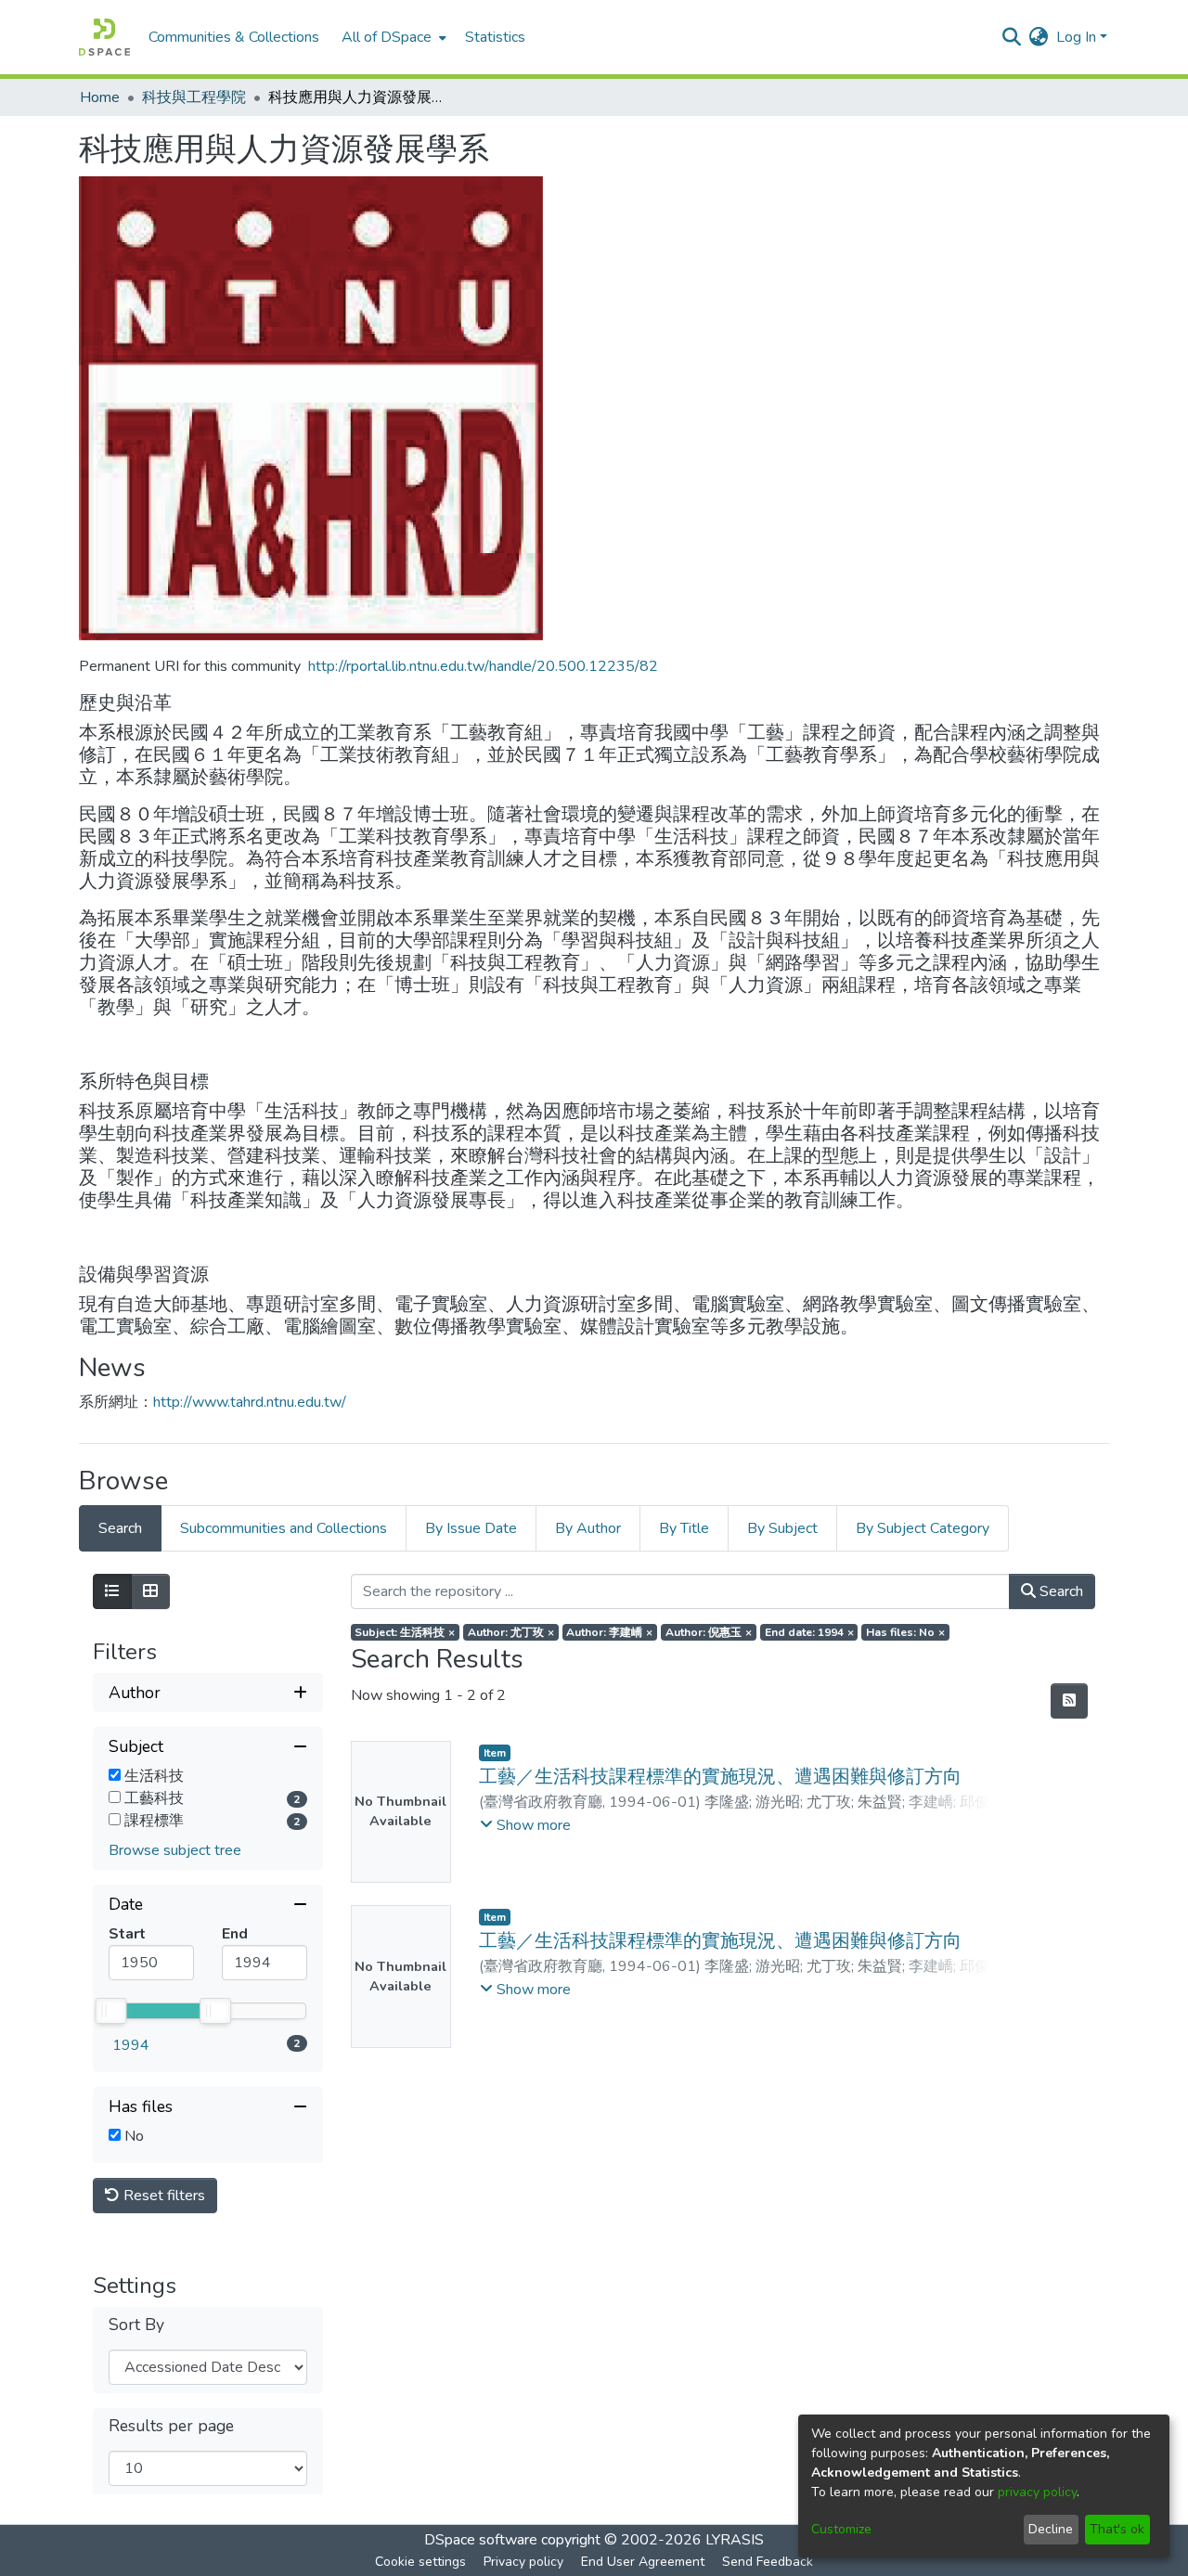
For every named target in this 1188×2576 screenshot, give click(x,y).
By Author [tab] (588, 1528)
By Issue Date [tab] (471, 1528)
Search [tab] (120, 1528)
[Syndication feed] (1069, 1701)
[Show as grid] (150, 1591)
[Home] (104, 37)
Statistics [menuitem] (495, 37)
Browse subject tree (175, 1850)
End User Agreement (643, 2562)
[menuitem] (392, 37)
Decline (1051, 2529)
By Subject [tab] (782, 1528)
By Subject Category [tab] (923, 1528)
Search (1059, 1591)
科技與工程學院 (194, 97)
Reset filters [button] (162, 2196)
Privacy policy (523, 2562)
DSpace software (481, 2540)
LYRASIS (735, 2540)
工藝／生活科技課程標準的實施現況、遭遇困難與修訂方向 (720, 1777)
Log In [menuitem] (1076, 37)
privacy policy (1037, 2492)
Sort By (136, 2325)
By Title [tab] (684, 1528)
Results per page (171, 2426)
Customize (841, 2529)
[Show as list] (112, 1591)
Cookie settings (420, 2562)
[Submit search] (1012, 37)
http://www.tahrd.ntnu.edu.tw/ (250, 1402)
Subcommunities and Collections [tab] (284, 1528)
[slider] (110, 2011)
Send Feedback (768, 2562)
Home (100, 97)
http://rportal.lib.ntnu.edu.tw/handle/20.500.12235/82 (483, 666)
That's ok (1117, 2529)
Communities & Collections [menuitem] (234, 37)
